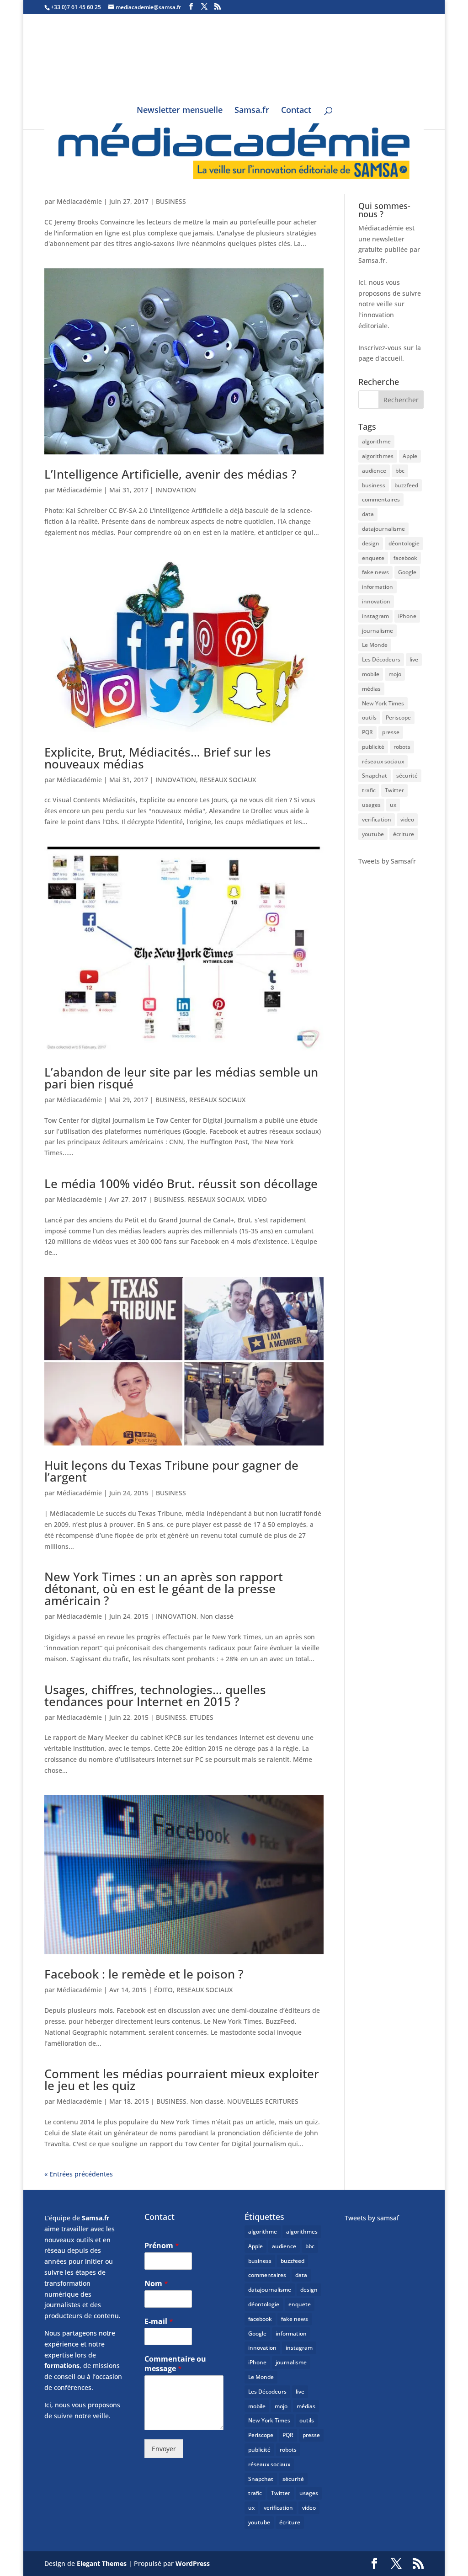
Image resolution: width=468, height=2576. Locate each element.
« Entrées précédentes (79, 2174)
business (374, 485)
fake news (375, 572)
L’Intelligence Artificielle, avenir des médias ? (170, 474)
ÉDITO (163, 1990)
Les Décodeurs (381, 659)
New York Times (383, 703)
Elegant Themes (102, 2563)
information (378, 587)
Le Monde (375, 645)
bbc (400, 471)
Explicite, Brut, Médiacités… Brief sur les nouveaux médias (158, 758)
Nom (156, 2284)
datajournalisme (383, 529)
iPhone (407, 616)
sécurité (407, 776)
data (368, 514)
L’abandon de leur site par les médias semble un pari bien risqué (181, 1078)
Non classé (217, 1616)
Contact (296, 111)
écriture (404, 834)
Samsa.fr (252, 111)
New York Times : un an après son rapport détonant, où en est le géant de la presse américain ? (164, 1589)
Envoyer (164, 2449)
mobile (371, 674)
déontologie (404, 543)
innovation (376, 601)
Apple (410, 456)
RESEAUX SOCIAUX (228, 780)
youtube (373, 834)
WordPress (193, 2563)
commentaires (381, 499)
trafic (369, 790)
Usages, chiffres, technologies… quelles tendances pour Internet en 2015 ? (155, 1696)
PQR (367, 732)
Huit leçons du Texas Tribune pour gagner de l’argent (171, 1471)
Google (407, 572)
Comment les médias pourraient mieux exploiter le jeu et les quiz (182, 2080)
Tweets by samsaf (372, 2218)
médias (371, 689)
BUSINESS (171, 201)
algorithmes (378, 456)
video (407, 819)
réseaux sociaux (383, 761)
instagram (375, 616)
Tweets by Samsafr (387, 861)
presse (391, 732)
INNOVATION (176, 490)
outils (369, 717)
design (371, 543)
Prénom (162, 2246)
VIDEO (257, 1199)
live (414, 659)
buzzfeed (406, 485)
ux (393, 805)
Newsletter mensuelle (180, 111)
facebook (405, 558)
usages (371, 805)
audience (374, 471)
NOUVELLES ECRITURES (263, 2101)
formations (62, 2365)
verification (377, 819)
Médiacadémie (79, 201)
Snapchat (375, 776)
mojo (395, 674)
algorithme (376, 441)
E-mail (159, 2322)
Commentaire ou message (175, 2364)
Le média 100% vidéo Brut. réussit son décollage (181, 1184)
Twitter (394, 790)
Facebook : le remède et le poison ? (144, 1974)
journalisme (378, 631)
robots (402, 747)
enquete (373, 558)
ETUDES (202, 1717)
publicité (373, 747)
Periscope (398, 717)
